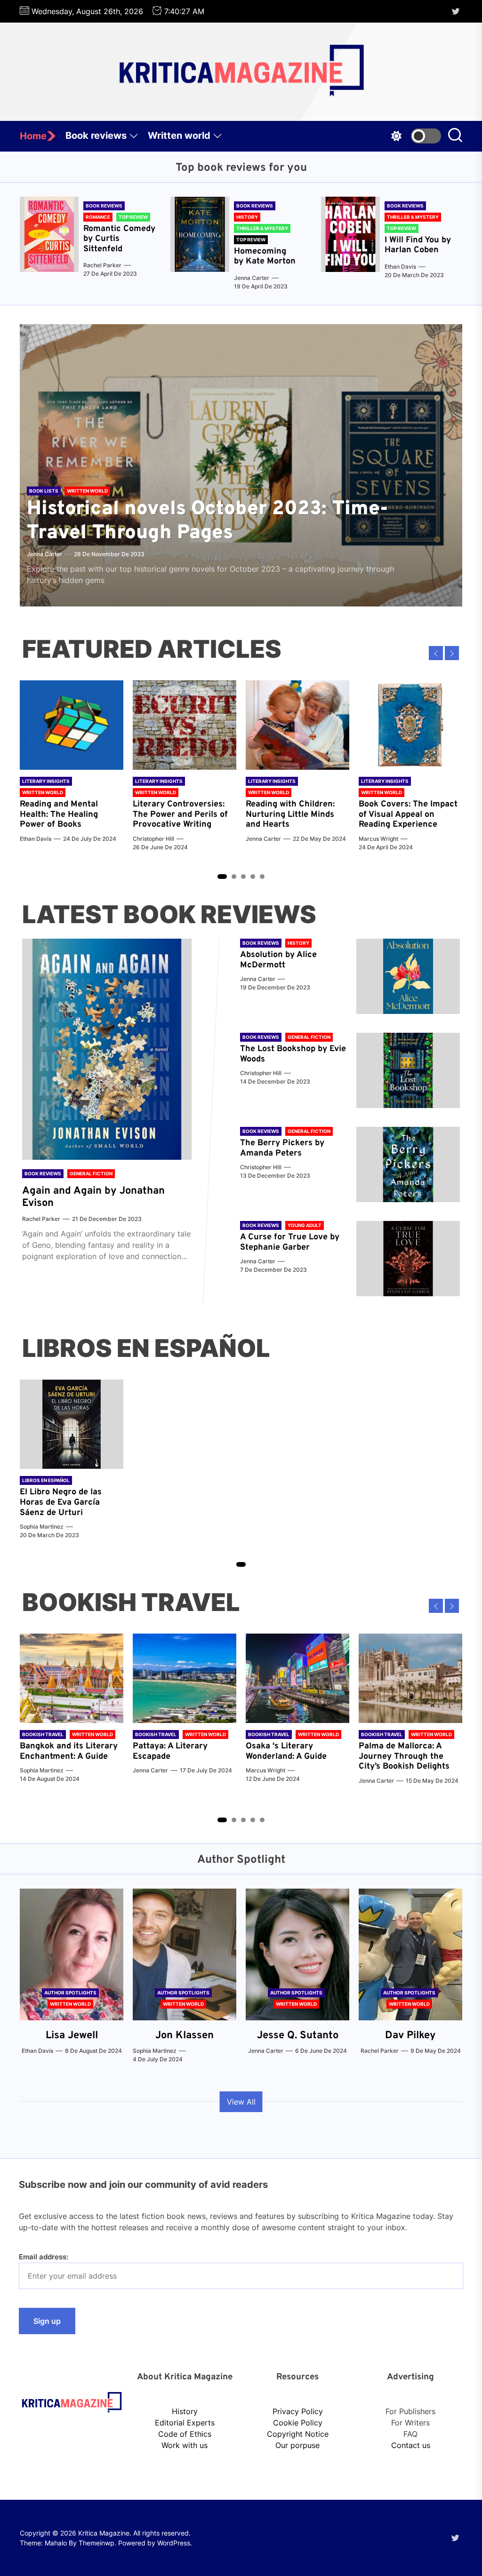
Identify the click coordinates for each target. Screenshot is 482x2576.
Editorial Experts (185, 2423)
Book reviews (96, 136)
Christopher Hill (153, 839)
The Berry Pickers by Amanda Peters (282, 1148)
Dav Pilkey (410, 2036)
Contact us (411, 2445)
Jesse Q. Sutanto (298, 2036)
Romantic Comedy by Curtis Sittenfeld (119, 239)
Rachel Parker (102, 265)
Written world (179, 136)
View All (241, 2102)
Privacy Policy (298, 2411)
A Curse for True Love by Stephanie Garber (290, 1242)
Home (33, 136)
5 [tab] (262, 876)
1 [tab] (222, 877)
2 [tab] (234, 876)
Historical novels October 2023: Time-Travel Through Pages (208, 521)
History (185, 2411)
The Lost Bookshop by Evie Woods (293, 1054)
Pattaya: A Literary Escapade (170, 1751)
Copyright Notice (298, 2434)
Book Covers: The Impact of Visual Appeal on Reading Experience (408, 814)
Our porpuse (297, 2445)
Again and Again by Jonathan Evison (93, 1197)
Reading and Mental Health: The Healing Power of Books (59, 814)
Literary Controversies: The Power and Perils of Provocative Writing (180, 814)
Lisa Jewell (72, 2036)
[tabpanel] (72, 766)
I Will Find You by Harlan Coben (418, 245)
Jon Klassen (185, 2036)
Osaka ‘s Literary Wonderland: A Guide (286, 1751)
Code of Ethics (185, 2434)
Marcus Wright (378, 839)
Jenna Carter (252, 278)
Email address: (44, 2257)
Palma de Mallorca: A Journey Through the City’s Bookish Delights (404, 1756)
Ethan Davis (400, 267)
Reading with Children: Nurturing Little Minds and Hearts (290, 814)
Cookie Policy (298, 2423)
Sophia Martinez (42, 1527)
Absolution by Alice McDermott (278, 960)
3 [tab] (244, 876)
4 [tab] (253, 876)
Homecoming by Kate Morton (265, 257)
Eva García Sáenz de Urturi (60, 1508)
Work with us (185, 2445)
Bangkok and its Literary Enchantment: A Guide (69, 1751)
